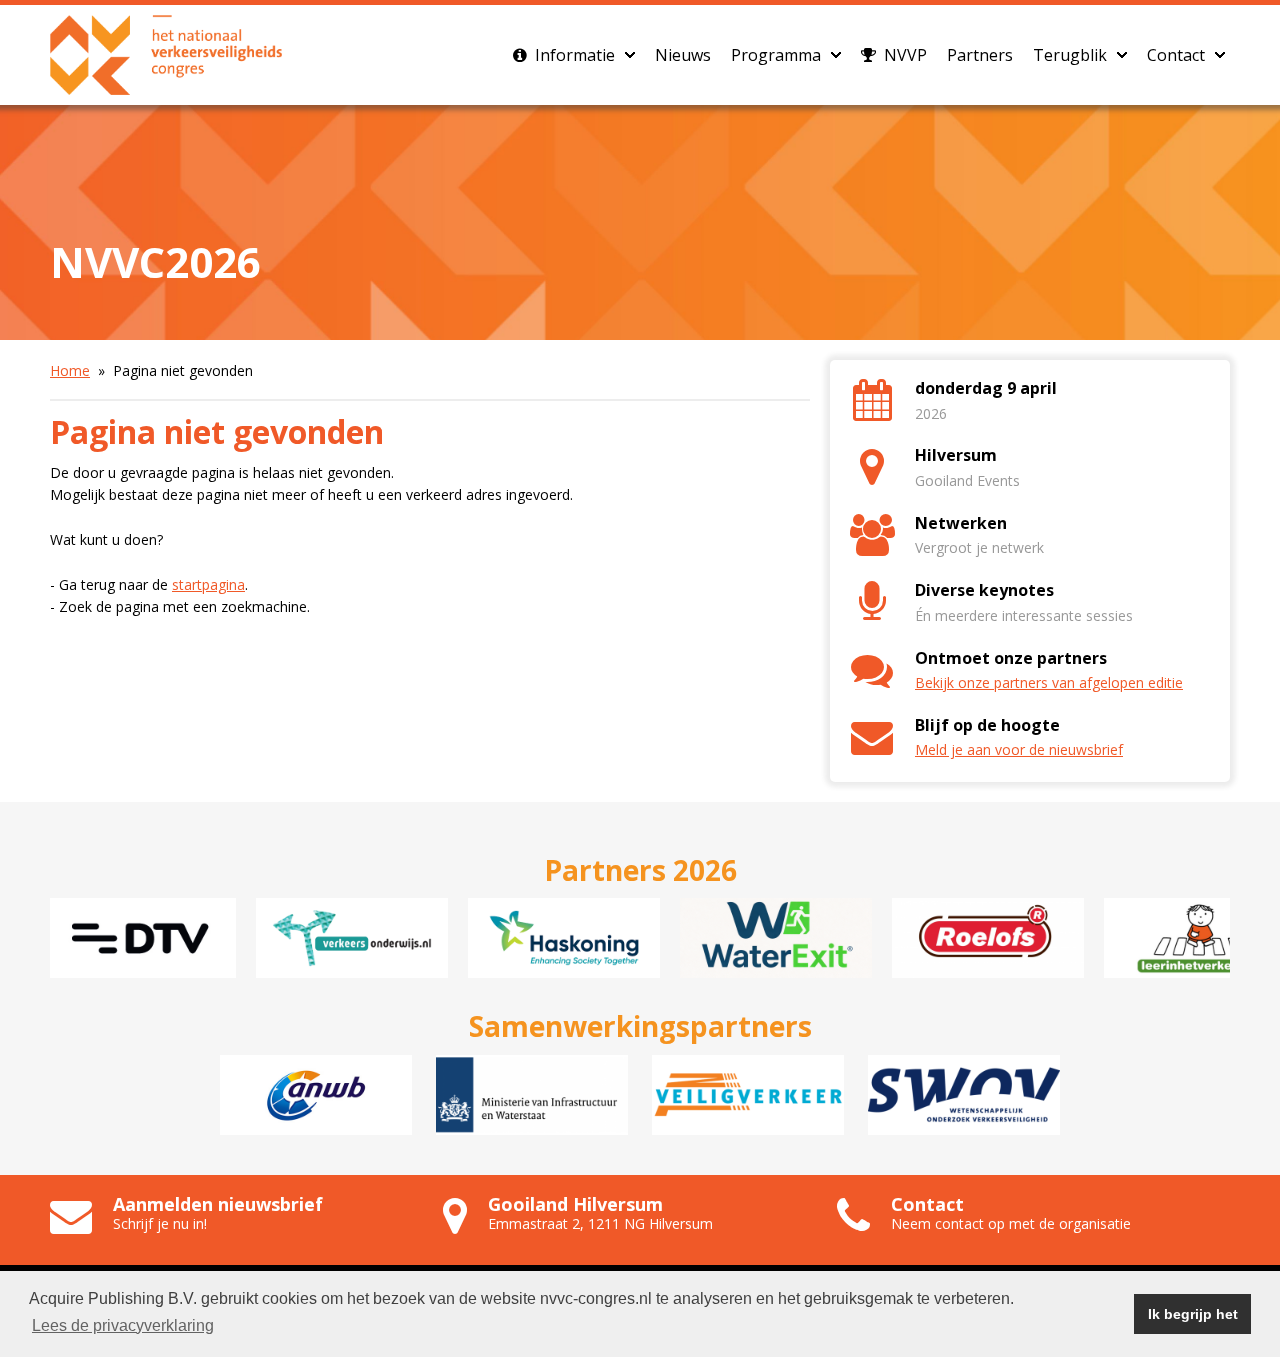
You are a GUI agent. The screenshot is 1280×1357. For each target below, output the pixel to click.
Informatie (573, 55)
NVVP (903, 55)
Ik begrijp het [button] (1193, 1314)
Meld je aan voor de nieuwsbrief (1019, 749)
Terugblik (1070, 55)
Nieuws (683, 55)
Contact (1176, 55)
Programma (776, 55)
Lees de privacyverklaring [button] (123, 1325)
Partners (980, 55)
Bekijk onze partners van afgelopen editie (1049, 682)
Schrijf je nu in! (160, 1223)
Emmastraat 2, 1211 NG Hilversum (600, 1223)
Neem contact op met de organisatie (1011, 1223)
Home (70, 370)
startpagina (208, 584)
